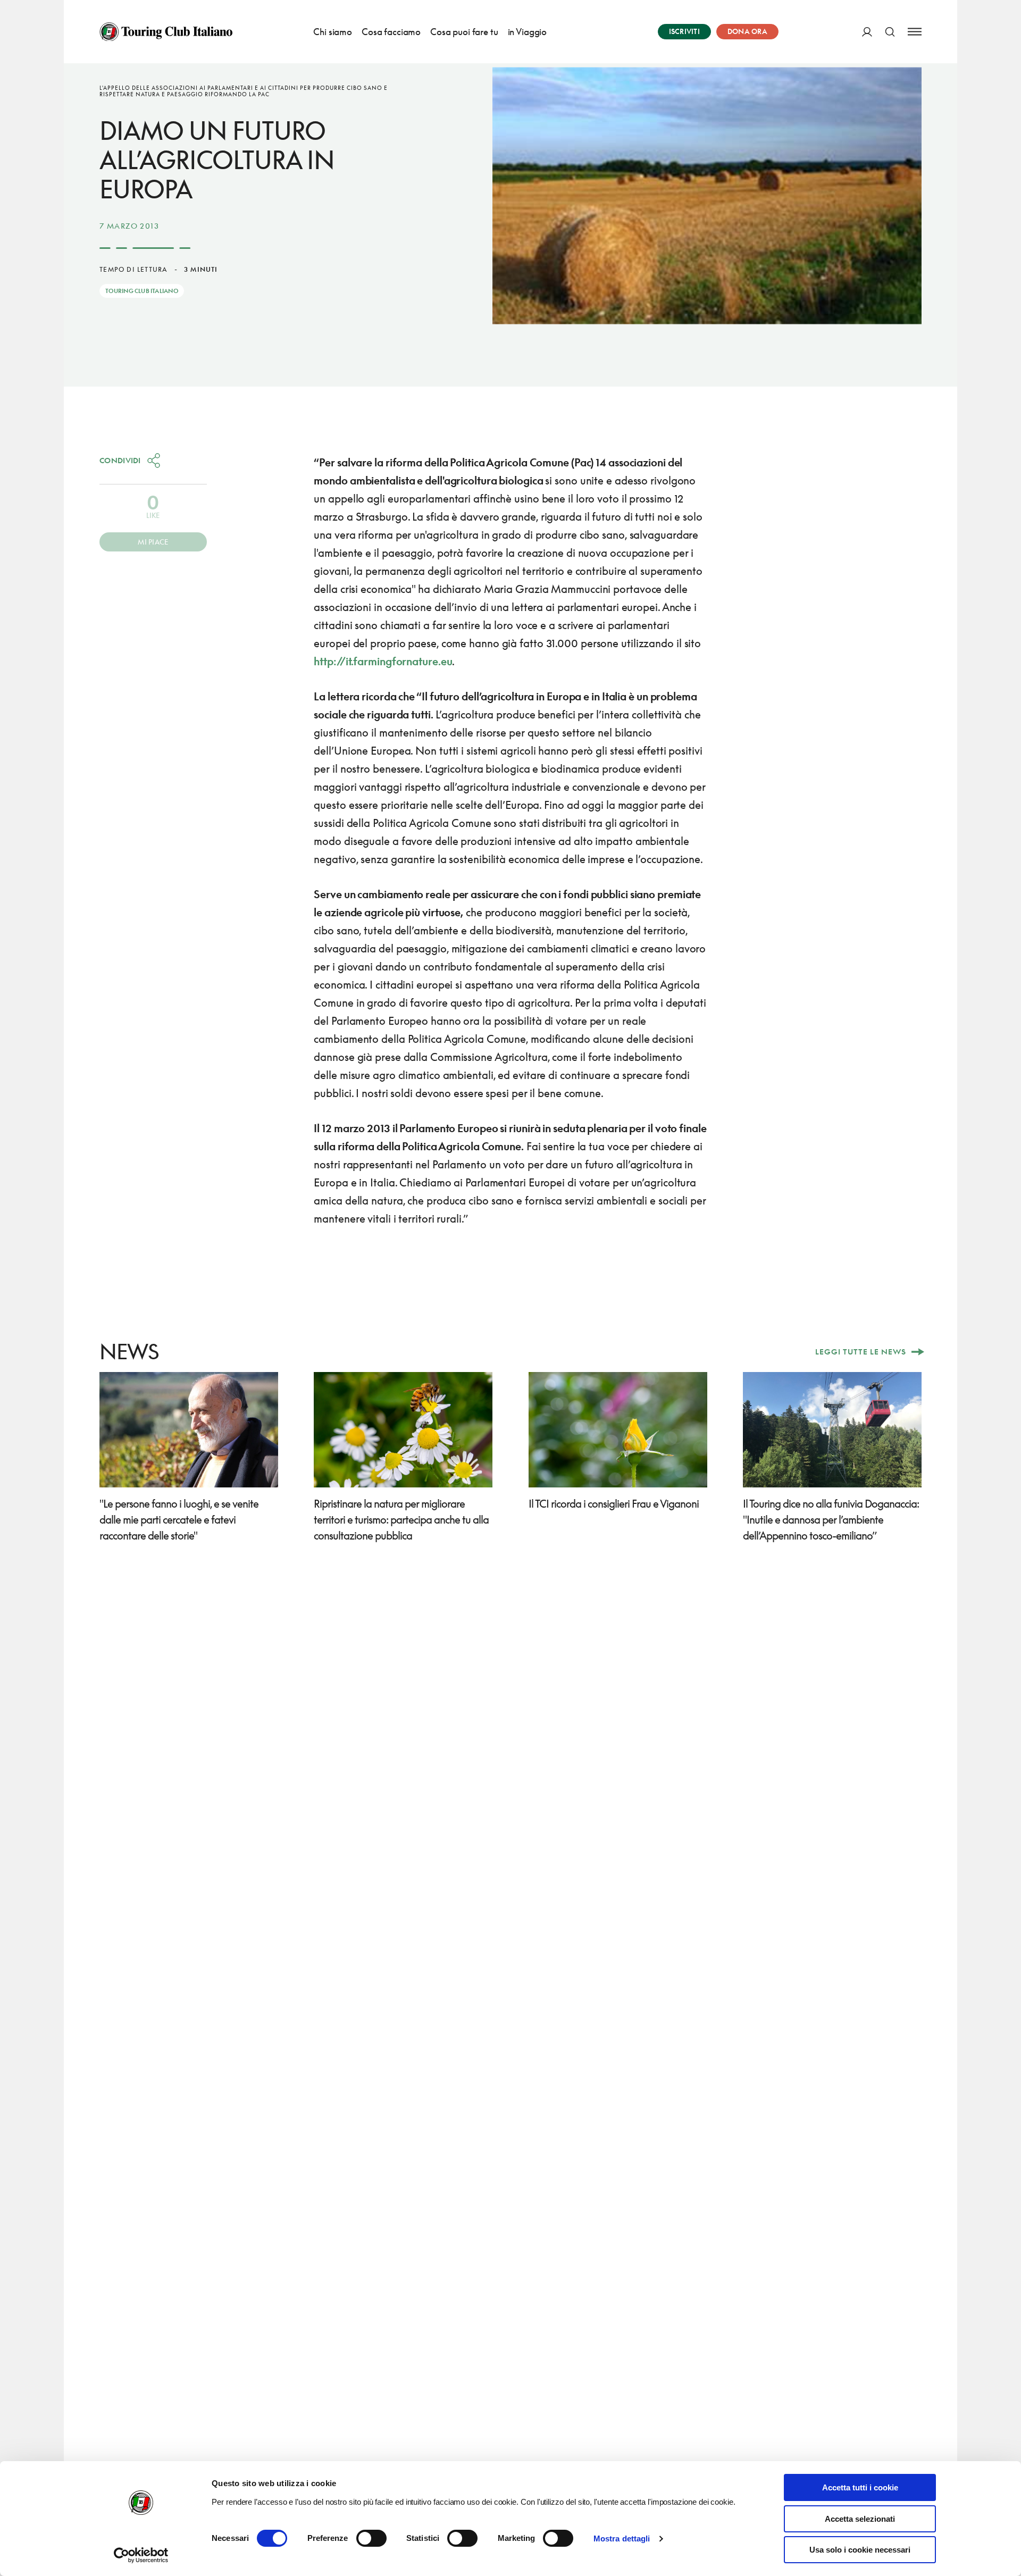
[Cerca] (890, 32)
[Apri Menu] (915, 32)
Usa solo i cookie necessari (860, 2550)
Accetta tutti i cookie (860, 2487)
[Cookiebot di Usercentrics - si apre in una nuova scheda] (141, 2555)
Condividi (120, 460)
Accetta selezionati (860, 2519)
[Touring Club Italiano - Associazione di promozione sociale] (166, 32)
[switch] (371, 2538)
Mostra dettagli (622, 2539)
